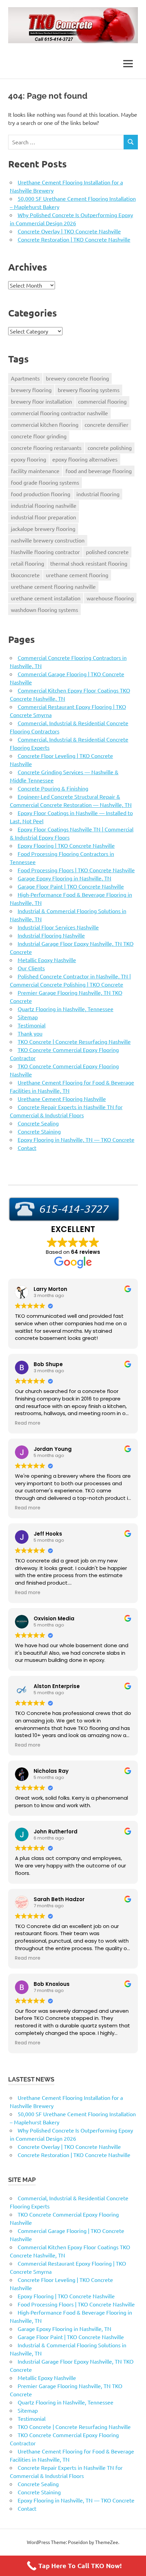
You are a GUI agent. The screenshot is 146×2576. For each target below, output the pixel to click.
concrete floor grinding (39, 436)
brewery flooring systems (89, 390)
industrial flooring (98, 494)
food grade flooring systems (45, 482)
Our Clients (31, 968)
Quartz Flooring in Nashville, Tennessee (66, 1009)
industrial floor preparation (43, 517)
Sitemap (28, 1017)
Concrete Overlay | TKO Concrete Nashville (69, 231)
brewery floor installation (41, 401)
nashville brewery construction (48, 540)
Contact (27, 1148)
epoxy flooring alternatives (85, 459)
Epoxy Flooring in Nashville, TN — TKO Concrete (76, 1139)
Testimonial (32, 1025)
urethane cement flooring (77, 575)
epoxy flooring (29, 459)
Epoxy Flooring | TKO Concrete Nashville (66, 845)
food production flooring (41, 494)
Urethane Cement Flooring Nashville (62, 1099)
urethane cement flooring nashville (53, 586)
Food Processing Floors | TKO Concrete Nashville (76, 870)
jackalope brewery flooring (43, 529)
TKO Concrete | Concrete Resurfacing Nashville (74, 1041)
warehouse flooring (110, 598)
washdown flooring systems (44, 610)
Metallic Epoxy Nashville (47, 960)
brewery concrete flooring (77, 378)
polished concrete (107, 552)
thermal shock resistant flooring (89, 563)
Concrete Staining (39, 1131)
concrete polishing (110, 448)
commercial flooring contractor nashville (59, 413)
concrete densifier (106, 424)
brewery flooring (31, 390)
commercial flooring (102, 401)
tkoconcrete (25, 575)
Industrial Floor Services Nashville (58, 927)
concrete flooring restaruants (46, 448)
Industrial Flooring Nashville (51, 935)
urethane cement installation (46, 598)
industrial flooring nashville (44, 505)
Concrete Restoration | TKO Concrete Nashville (74, 239)
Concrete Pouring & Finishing (53, 788)
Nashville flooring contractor (45, 552)
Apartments (25, 378)
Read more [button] (28, 1423)
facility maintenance (35, 471)
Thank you (30, 1033)
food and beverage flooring (99, 471)
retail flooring (28, 563)
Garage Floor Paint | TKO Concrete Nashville (71, 886)
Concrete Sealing (38, 1123)
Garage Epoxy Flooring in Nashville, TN (65, 878)
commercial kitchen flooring (45, 424)
